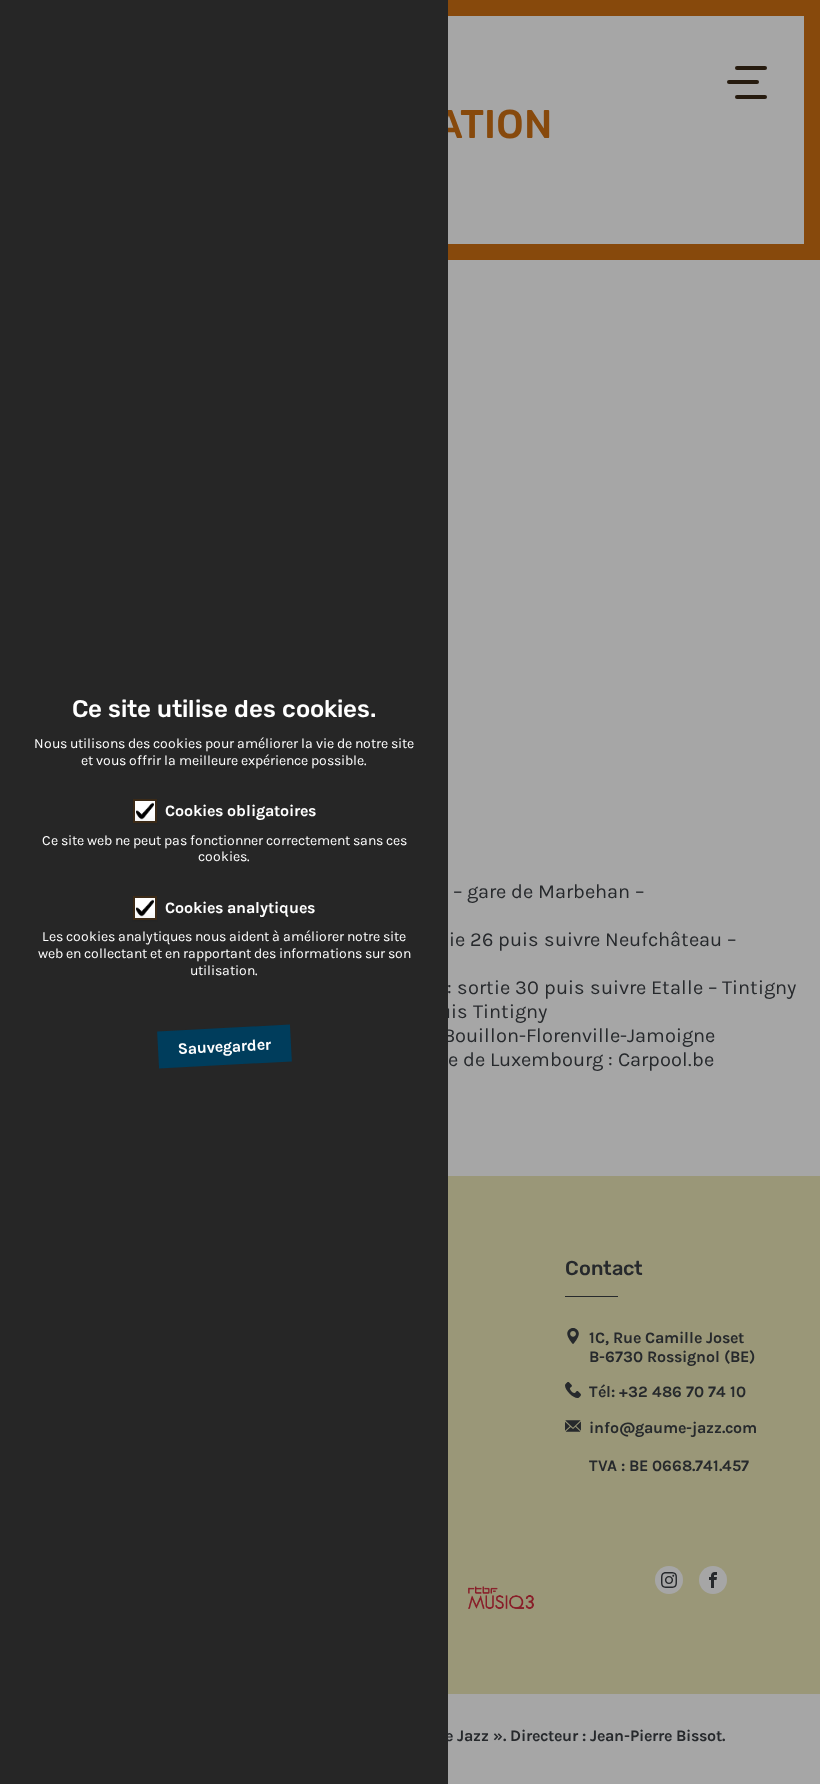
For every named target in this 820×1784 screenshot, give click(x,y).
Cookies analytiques (240, 907)
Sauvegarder (224, 1046)
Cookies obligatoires (240, 810)
